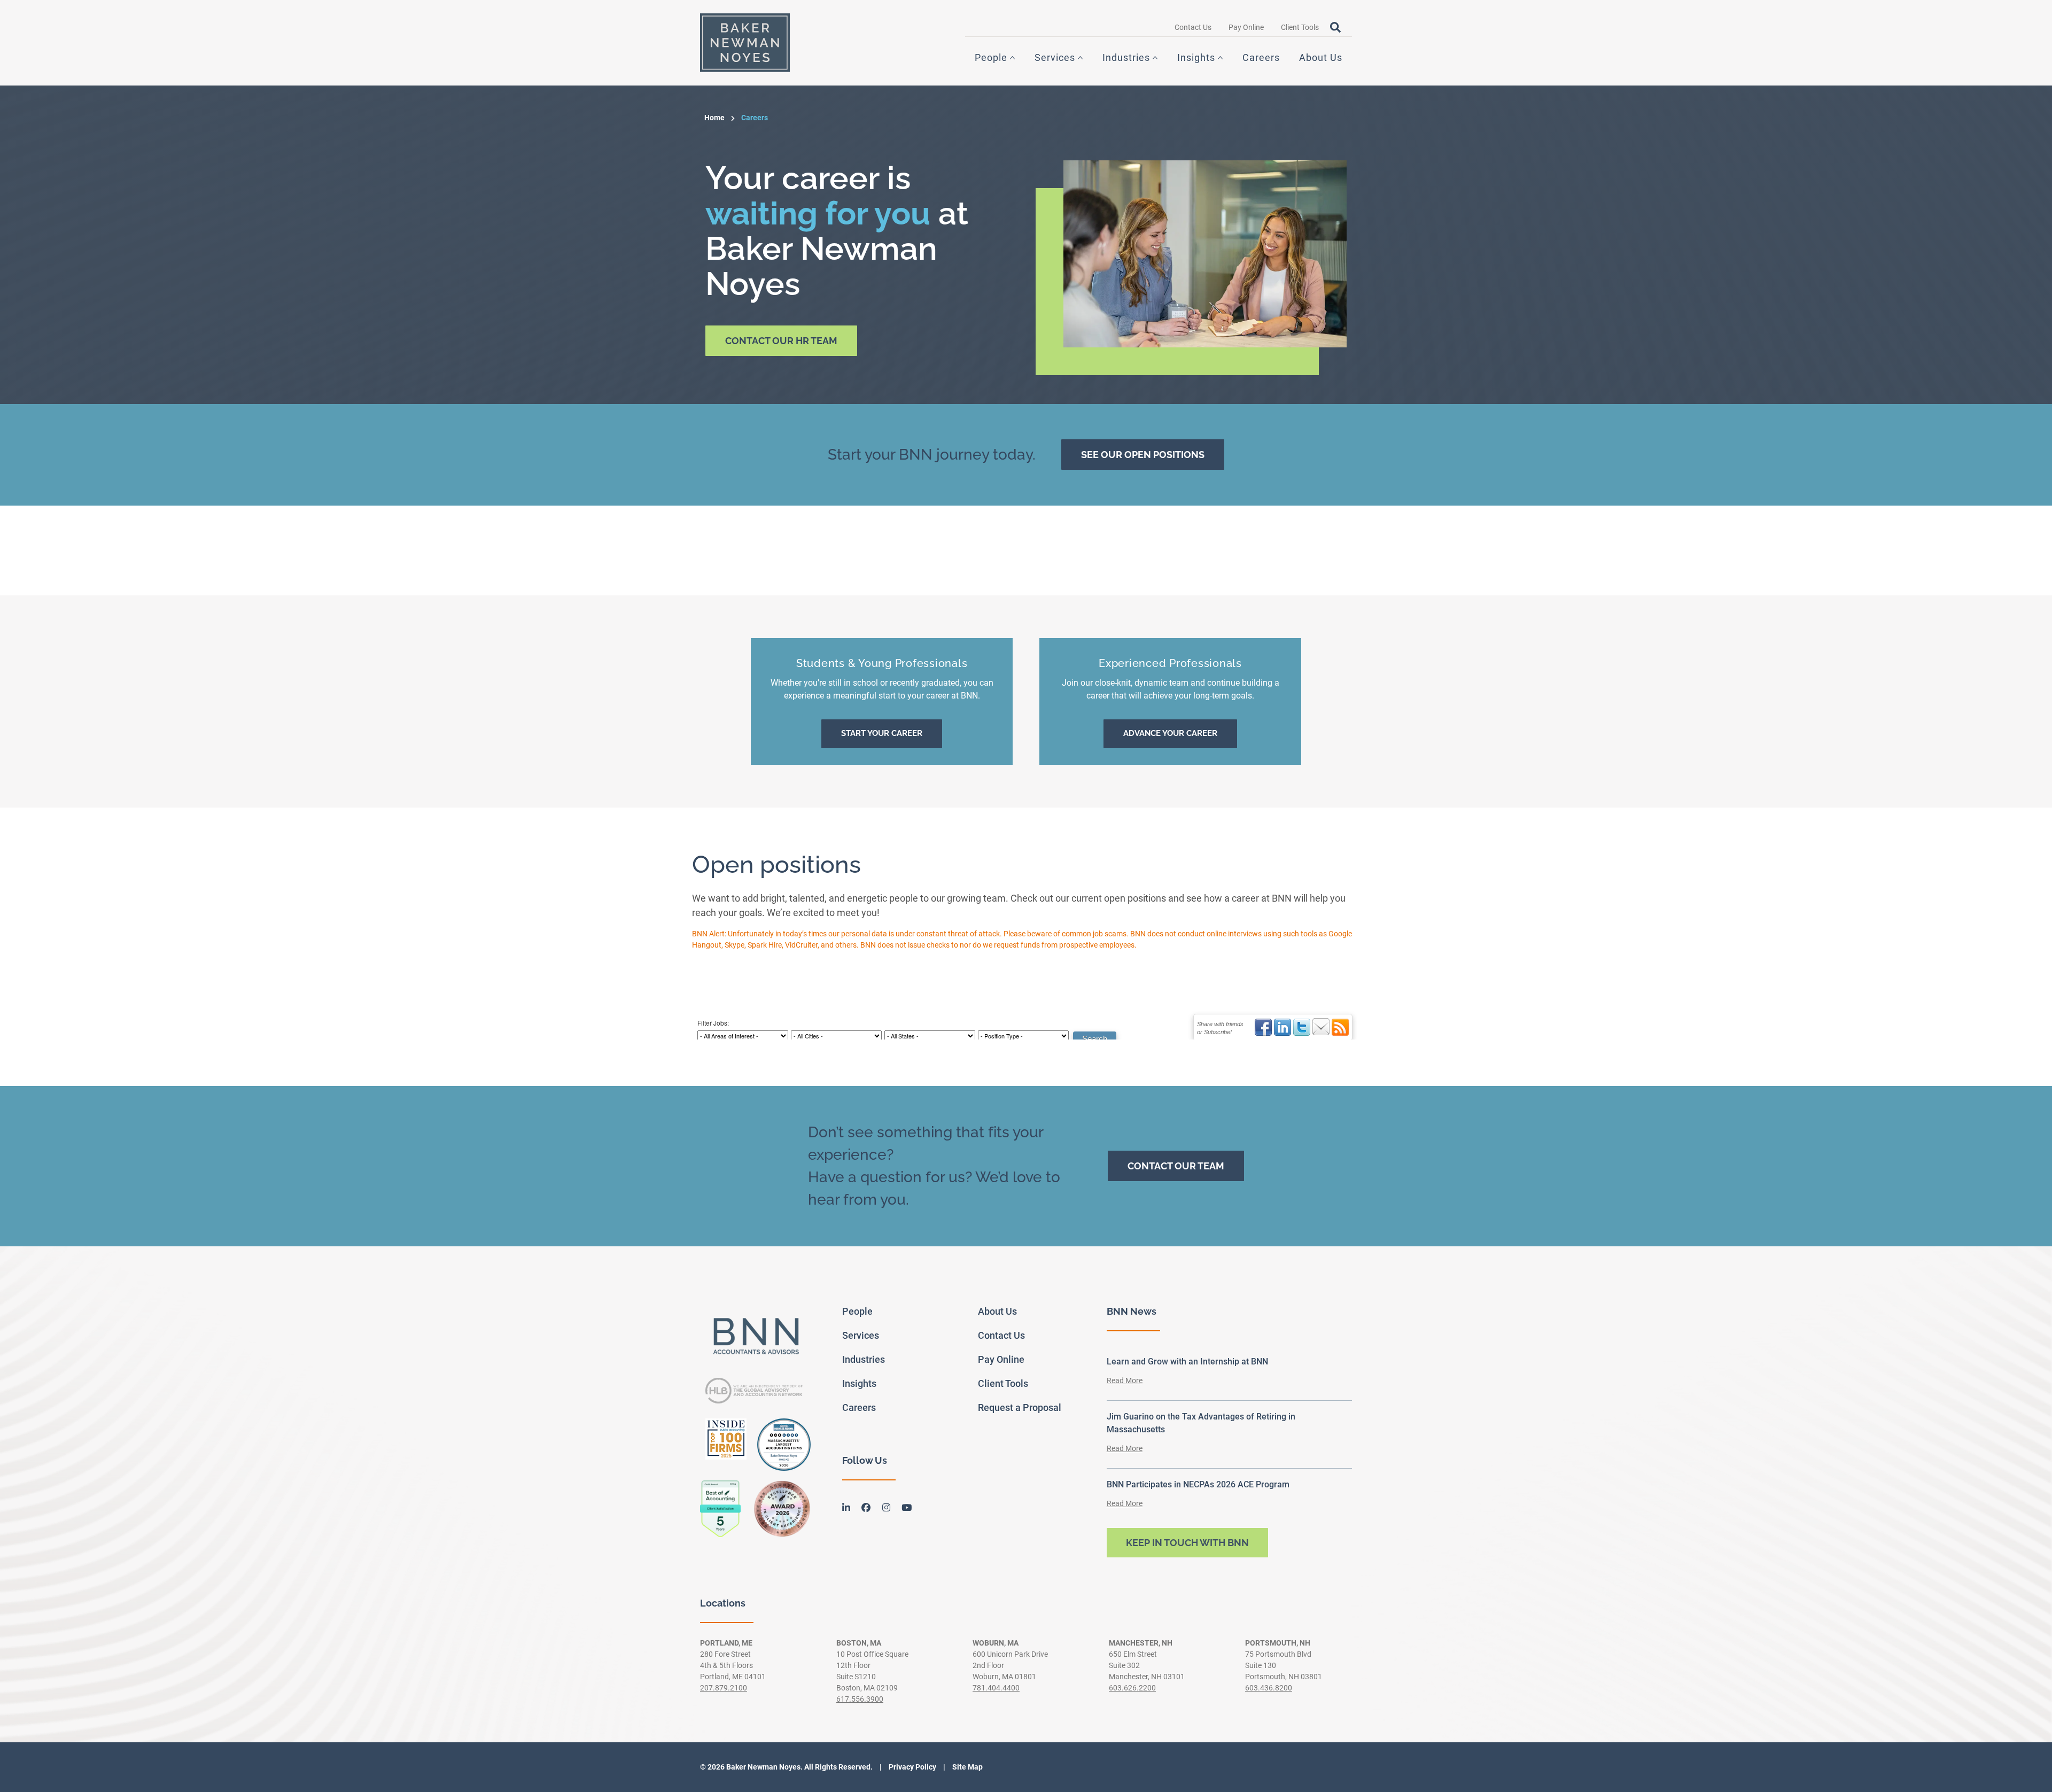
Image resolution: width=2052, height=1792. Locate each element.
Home (714, 118)
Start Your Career (882, 733)
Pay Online (1246, 27)
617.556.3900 (860, 1699)
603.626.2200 (1132, 1688)
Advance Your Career (1170, 733)
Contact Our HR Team (781, 341)
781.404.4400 (996, 1688)
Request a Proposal (1020, 1407)
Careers (1261, 57)
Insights (1196, 57)
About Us (1321, 57)
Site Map (967, 1767)
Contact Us (1193, 27)
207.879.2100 (724, 1688)
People (991, 57)
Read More (1125, 1380)
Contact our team (1176, 1166)
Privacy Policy (912, 1767)
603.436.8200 (1269, 1688)
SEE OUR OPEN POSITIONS (1143, 455)
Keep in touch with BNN (1187, 1543)
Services (1055, 57)
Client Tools (1300, 27)
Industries (1126, 57)
